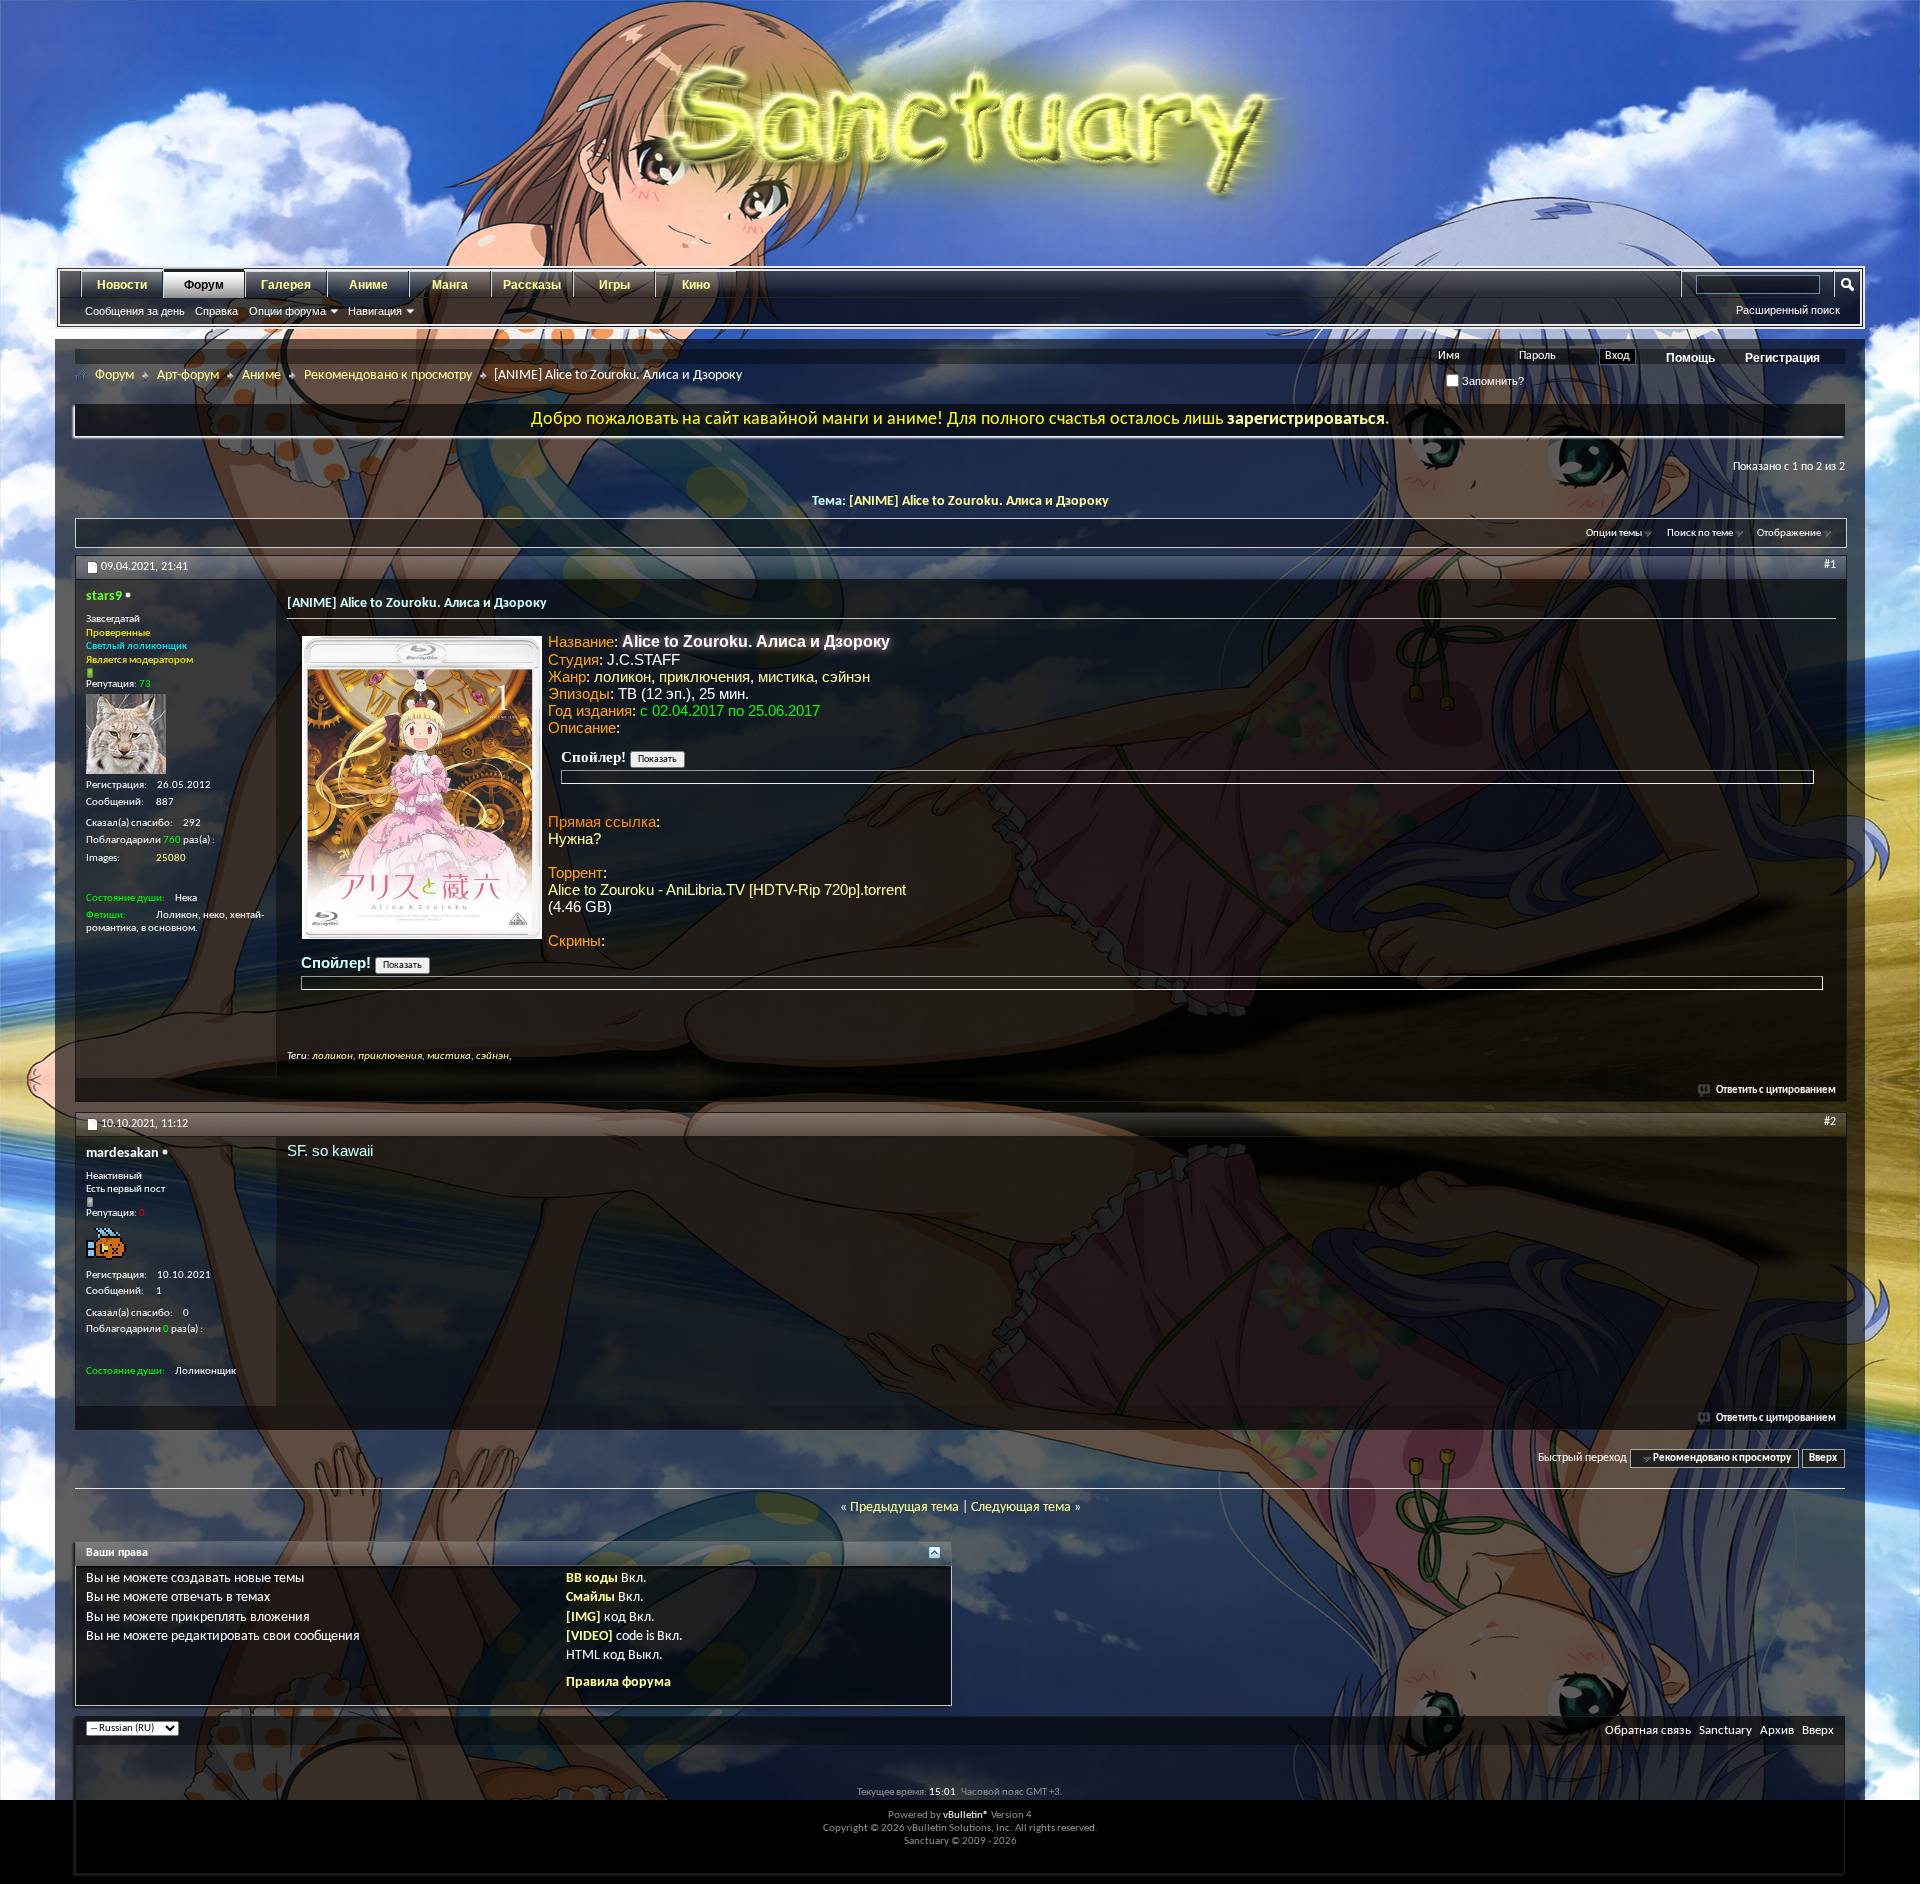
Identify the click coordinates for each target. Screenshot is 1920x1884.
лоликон (622, 676)
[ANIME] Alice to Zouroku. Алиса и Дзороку (979, 501)
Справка (216, 311)
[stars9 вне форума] (126, 734)
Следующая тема (1021, 1507)
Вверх (1823, 1458)
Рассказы (532, 285)
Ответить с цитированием (1776, 1090)
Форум (204, 285)
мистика (786, 676)
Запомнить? (1491, 381)
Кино (696, 285)
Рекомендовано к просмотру (388, 375)
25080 (171, 858)
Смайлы (590, 1597)
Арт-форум (188, 375)
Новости (122, 285)
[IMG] (583, 1617)
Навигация (375, 311)
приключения (704, 676)
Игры (614, 285)
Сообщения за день (135, 311)
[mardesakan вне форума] (106, 1244)
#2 (1830, 1122)
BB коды (592, 1578)
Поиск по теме (1700, 533)
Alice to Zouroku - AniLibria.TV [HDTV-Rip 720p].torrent (727, 889)
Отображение (1789, 533)
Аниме (368, 285)
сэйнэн (846, 676)
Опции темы (1614, 533)
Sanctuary (1725, 1730)
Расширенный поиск (1788, 310)
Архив (1777, 1730)
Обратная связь (1648, 1730)
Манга (450, 285)
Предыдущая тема (904, 1507)
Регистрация (1782, 358)
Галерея (286, 285)
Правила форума (618, 1682)
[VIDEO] (589, 1636)
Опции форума (287, 311)
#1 (1830, 565)
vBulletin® (966, 1815)
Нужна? (574, 838)
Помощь (1690, 358)
